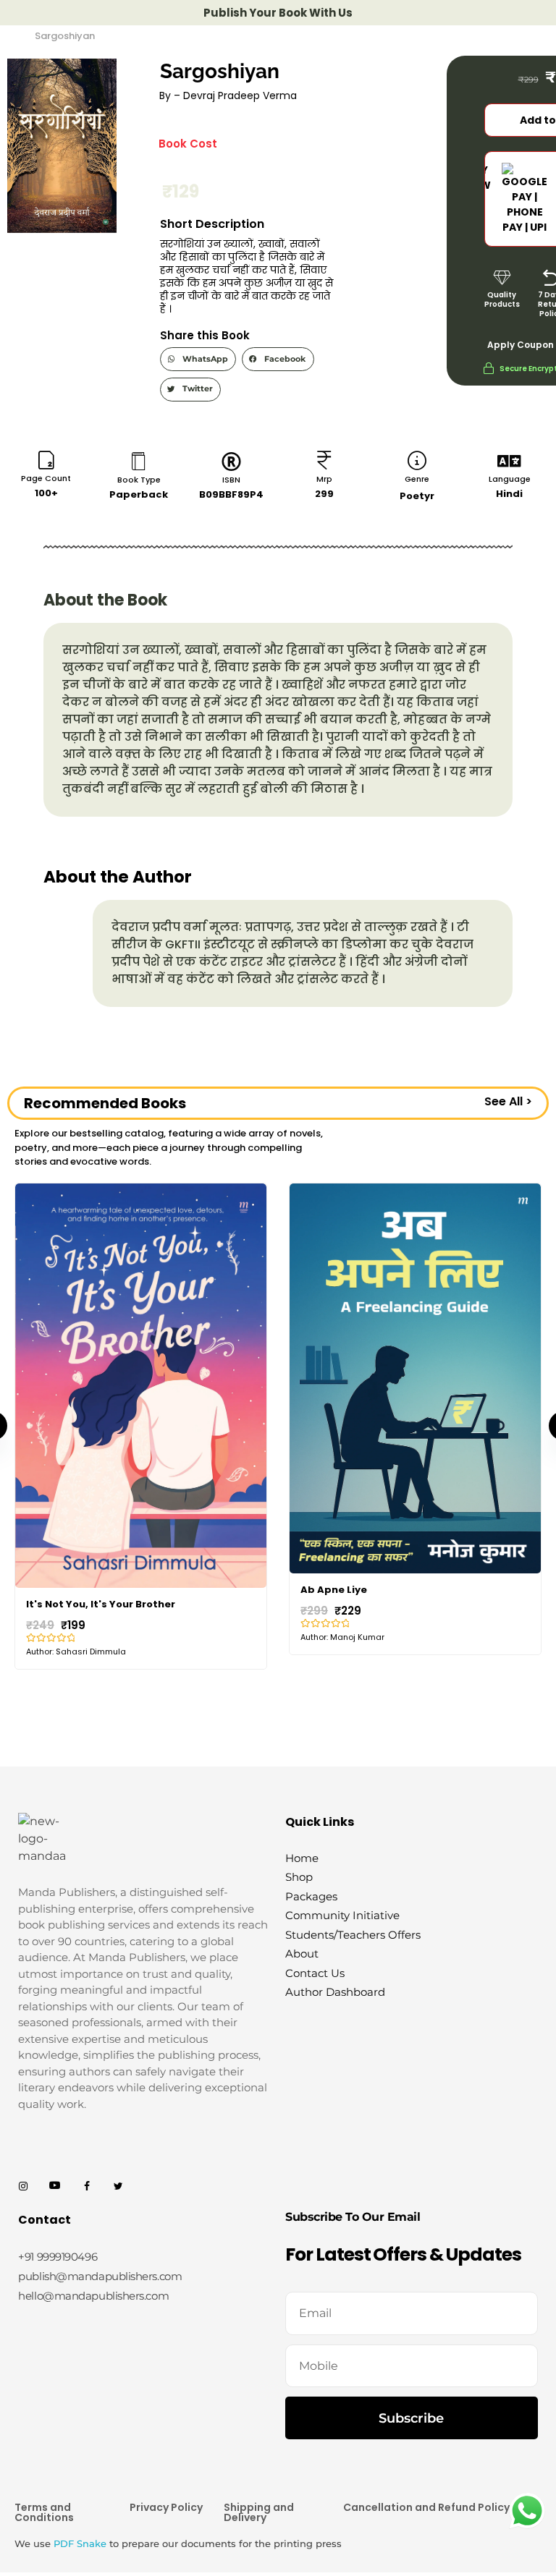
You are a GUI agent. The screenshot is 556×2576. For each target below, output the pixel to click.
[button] (198, 359)
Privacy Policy (166, 2493)
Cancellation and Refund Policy (426, 2493)
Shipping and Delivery (259, 2498)
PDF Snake (80, 2529)
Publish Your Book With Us (278, 13)
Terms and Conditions (44, 2498)
